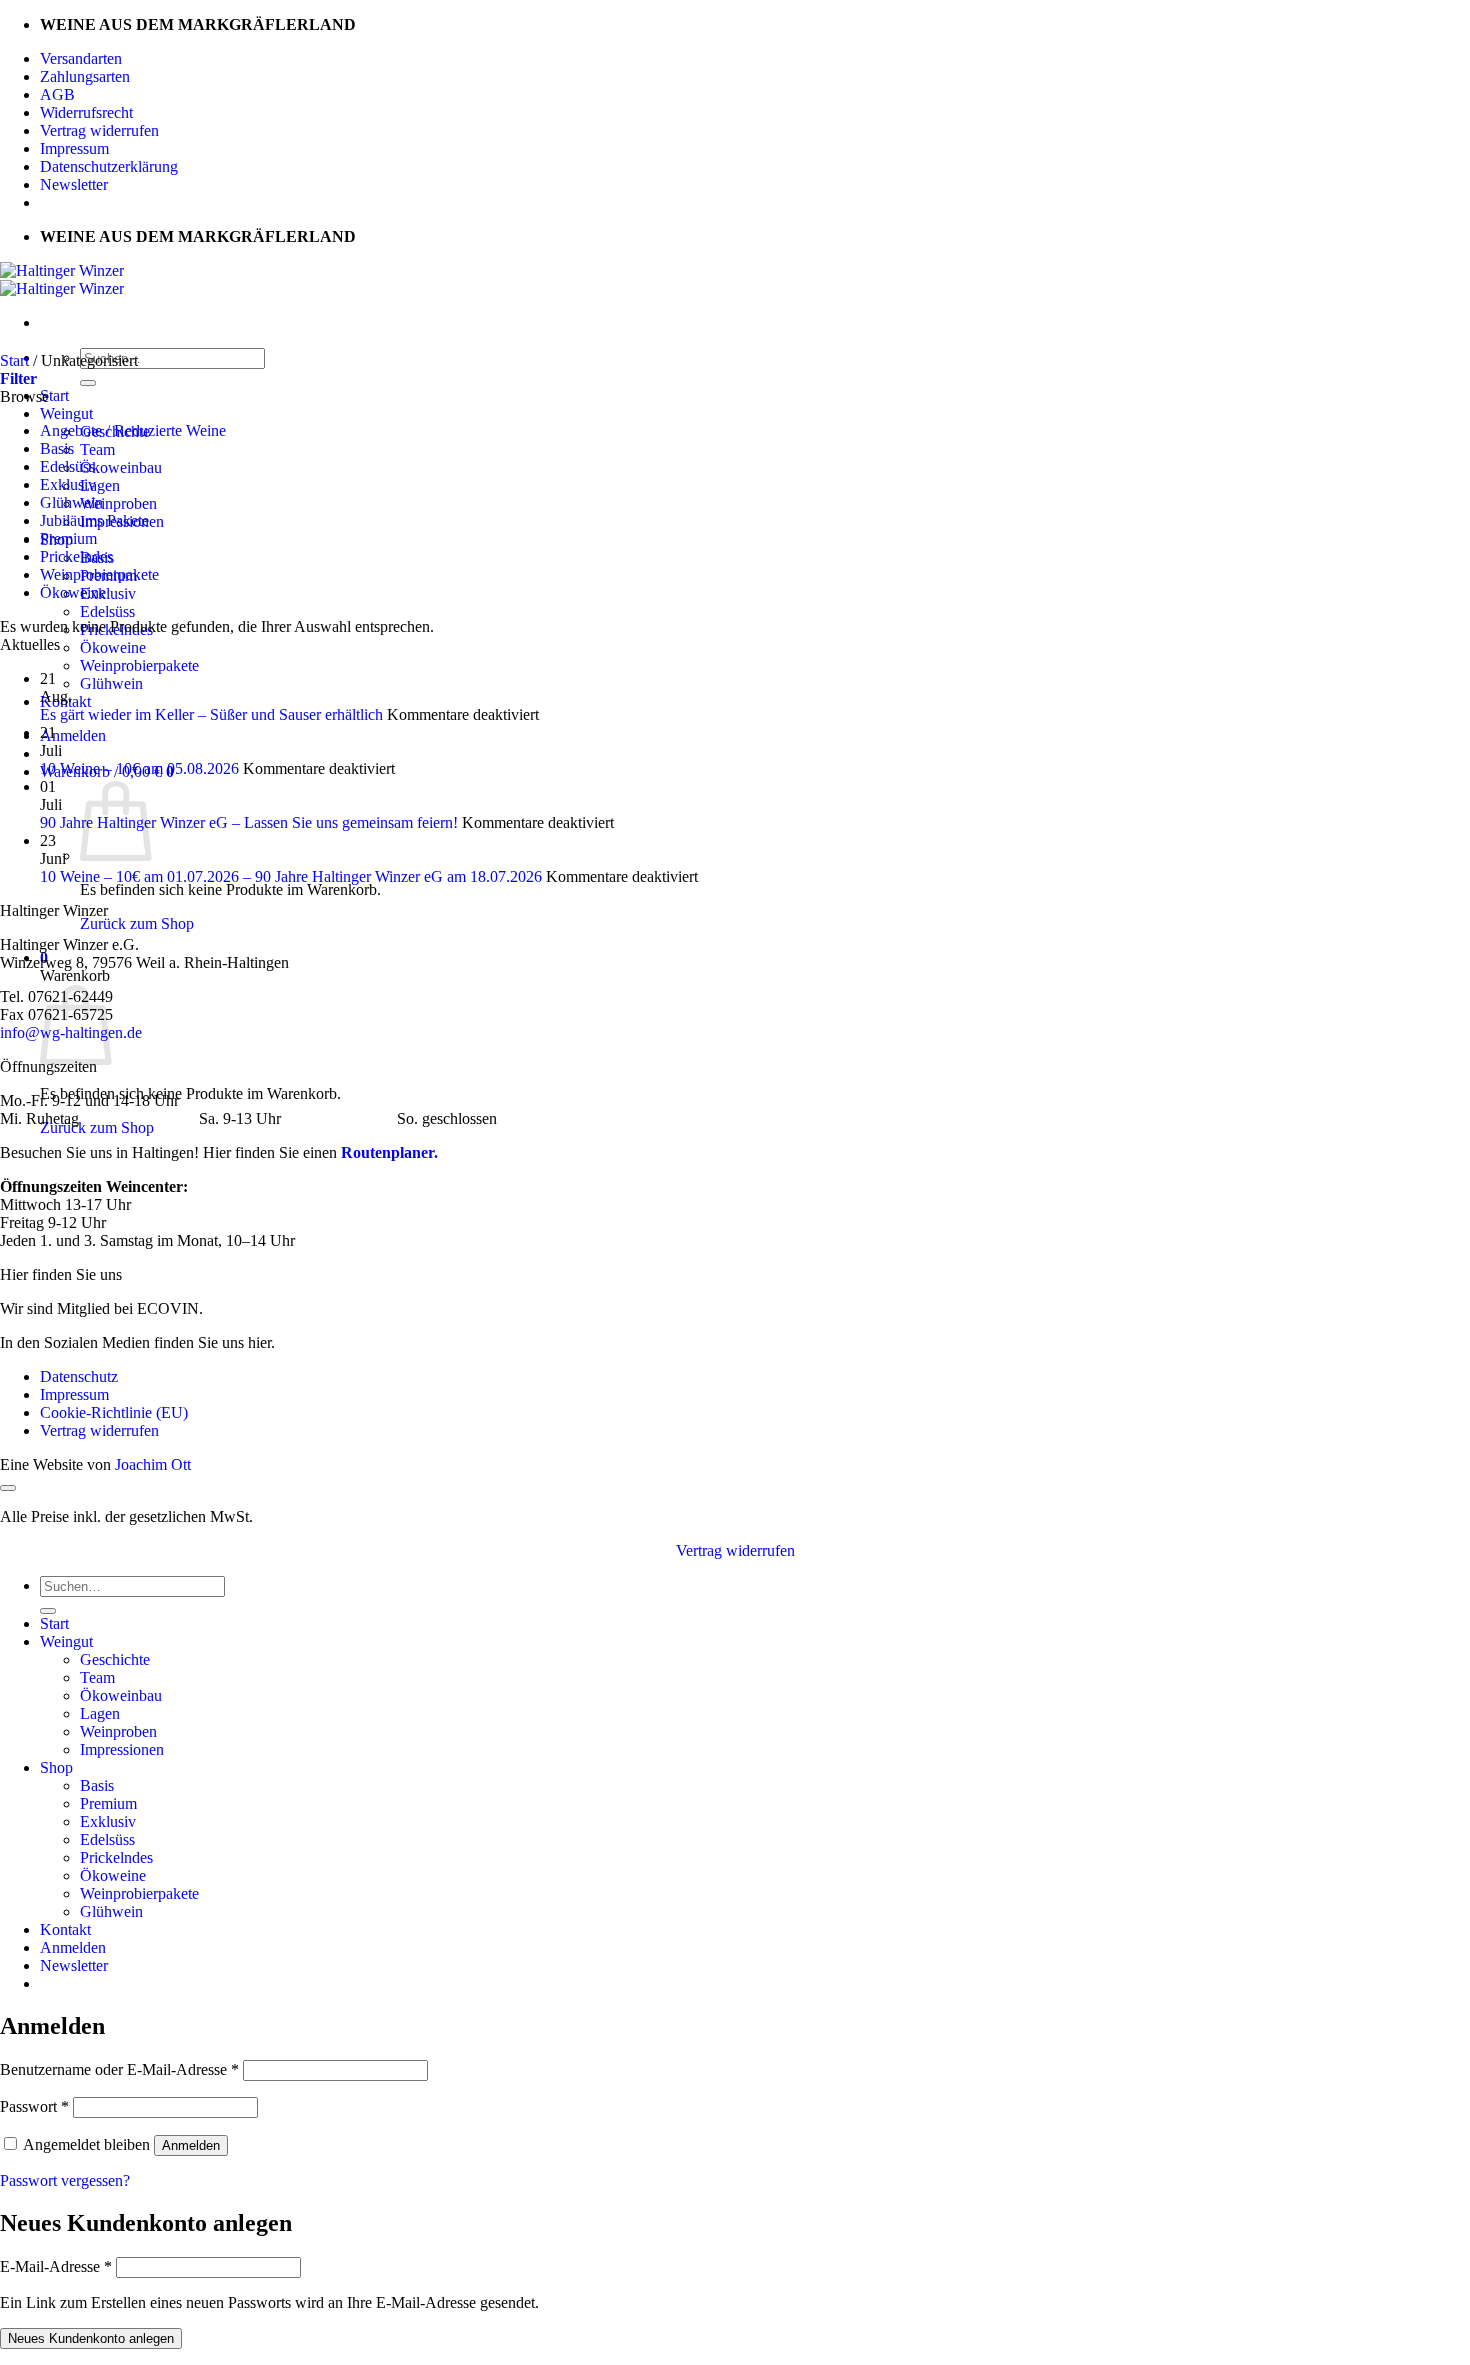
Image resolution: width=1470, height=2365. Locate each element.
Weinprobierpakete (139, 665)
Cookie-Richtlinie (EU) (114, 1412)
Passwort (34, 2106)
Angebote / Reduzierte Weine (133, 430)
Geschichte (115, 1659)
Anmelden (191, 2145)
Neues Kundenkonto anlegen (91, 2338)
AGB (57, 94)
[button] (73, 735)
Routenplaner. (389, 1152)
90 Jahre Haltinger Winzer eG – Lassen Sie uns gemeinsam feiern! (249, 822)
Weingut (66, 413)
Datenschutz (79, 1376)
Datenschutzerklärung (109, 166)
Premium (68, 538)
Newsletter (74, 184)
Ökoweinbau (121, 467)
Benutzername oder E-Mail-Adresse (119, 2069)
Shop (56, 1767)
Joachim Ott (153, 1464)
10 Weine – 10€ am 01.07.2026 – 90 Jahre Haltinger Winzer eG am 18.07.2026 (291, 876)
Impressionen (122, 1749)
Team (97, 449)
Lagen (100, 485)
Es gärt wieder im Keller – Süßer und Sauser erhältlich (211, 714)
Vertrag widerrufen (99, 130)
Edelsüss (107, 611)
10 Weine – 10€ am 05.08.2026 (139, 768)
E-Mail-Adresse (56, 2266)
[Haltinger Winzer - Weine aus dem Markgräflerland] (62, 279)
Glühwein (111, 683)
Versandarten (81, 58)
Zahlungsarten (85, 76)
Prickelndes (76, 556)
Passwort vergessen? (65, 2180)
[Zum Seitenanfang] (8, 1488)
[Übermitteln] (88, 383)
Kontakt (65, 1929)
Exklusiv (108, 593)
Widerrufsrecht (86, 112)
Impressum (74, 148)
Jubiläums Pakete (94, 520)
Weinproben (118, 503)
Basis (57, 448)
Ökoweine (113, 647)
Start (54, 395)
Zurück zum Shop (137, 923)
